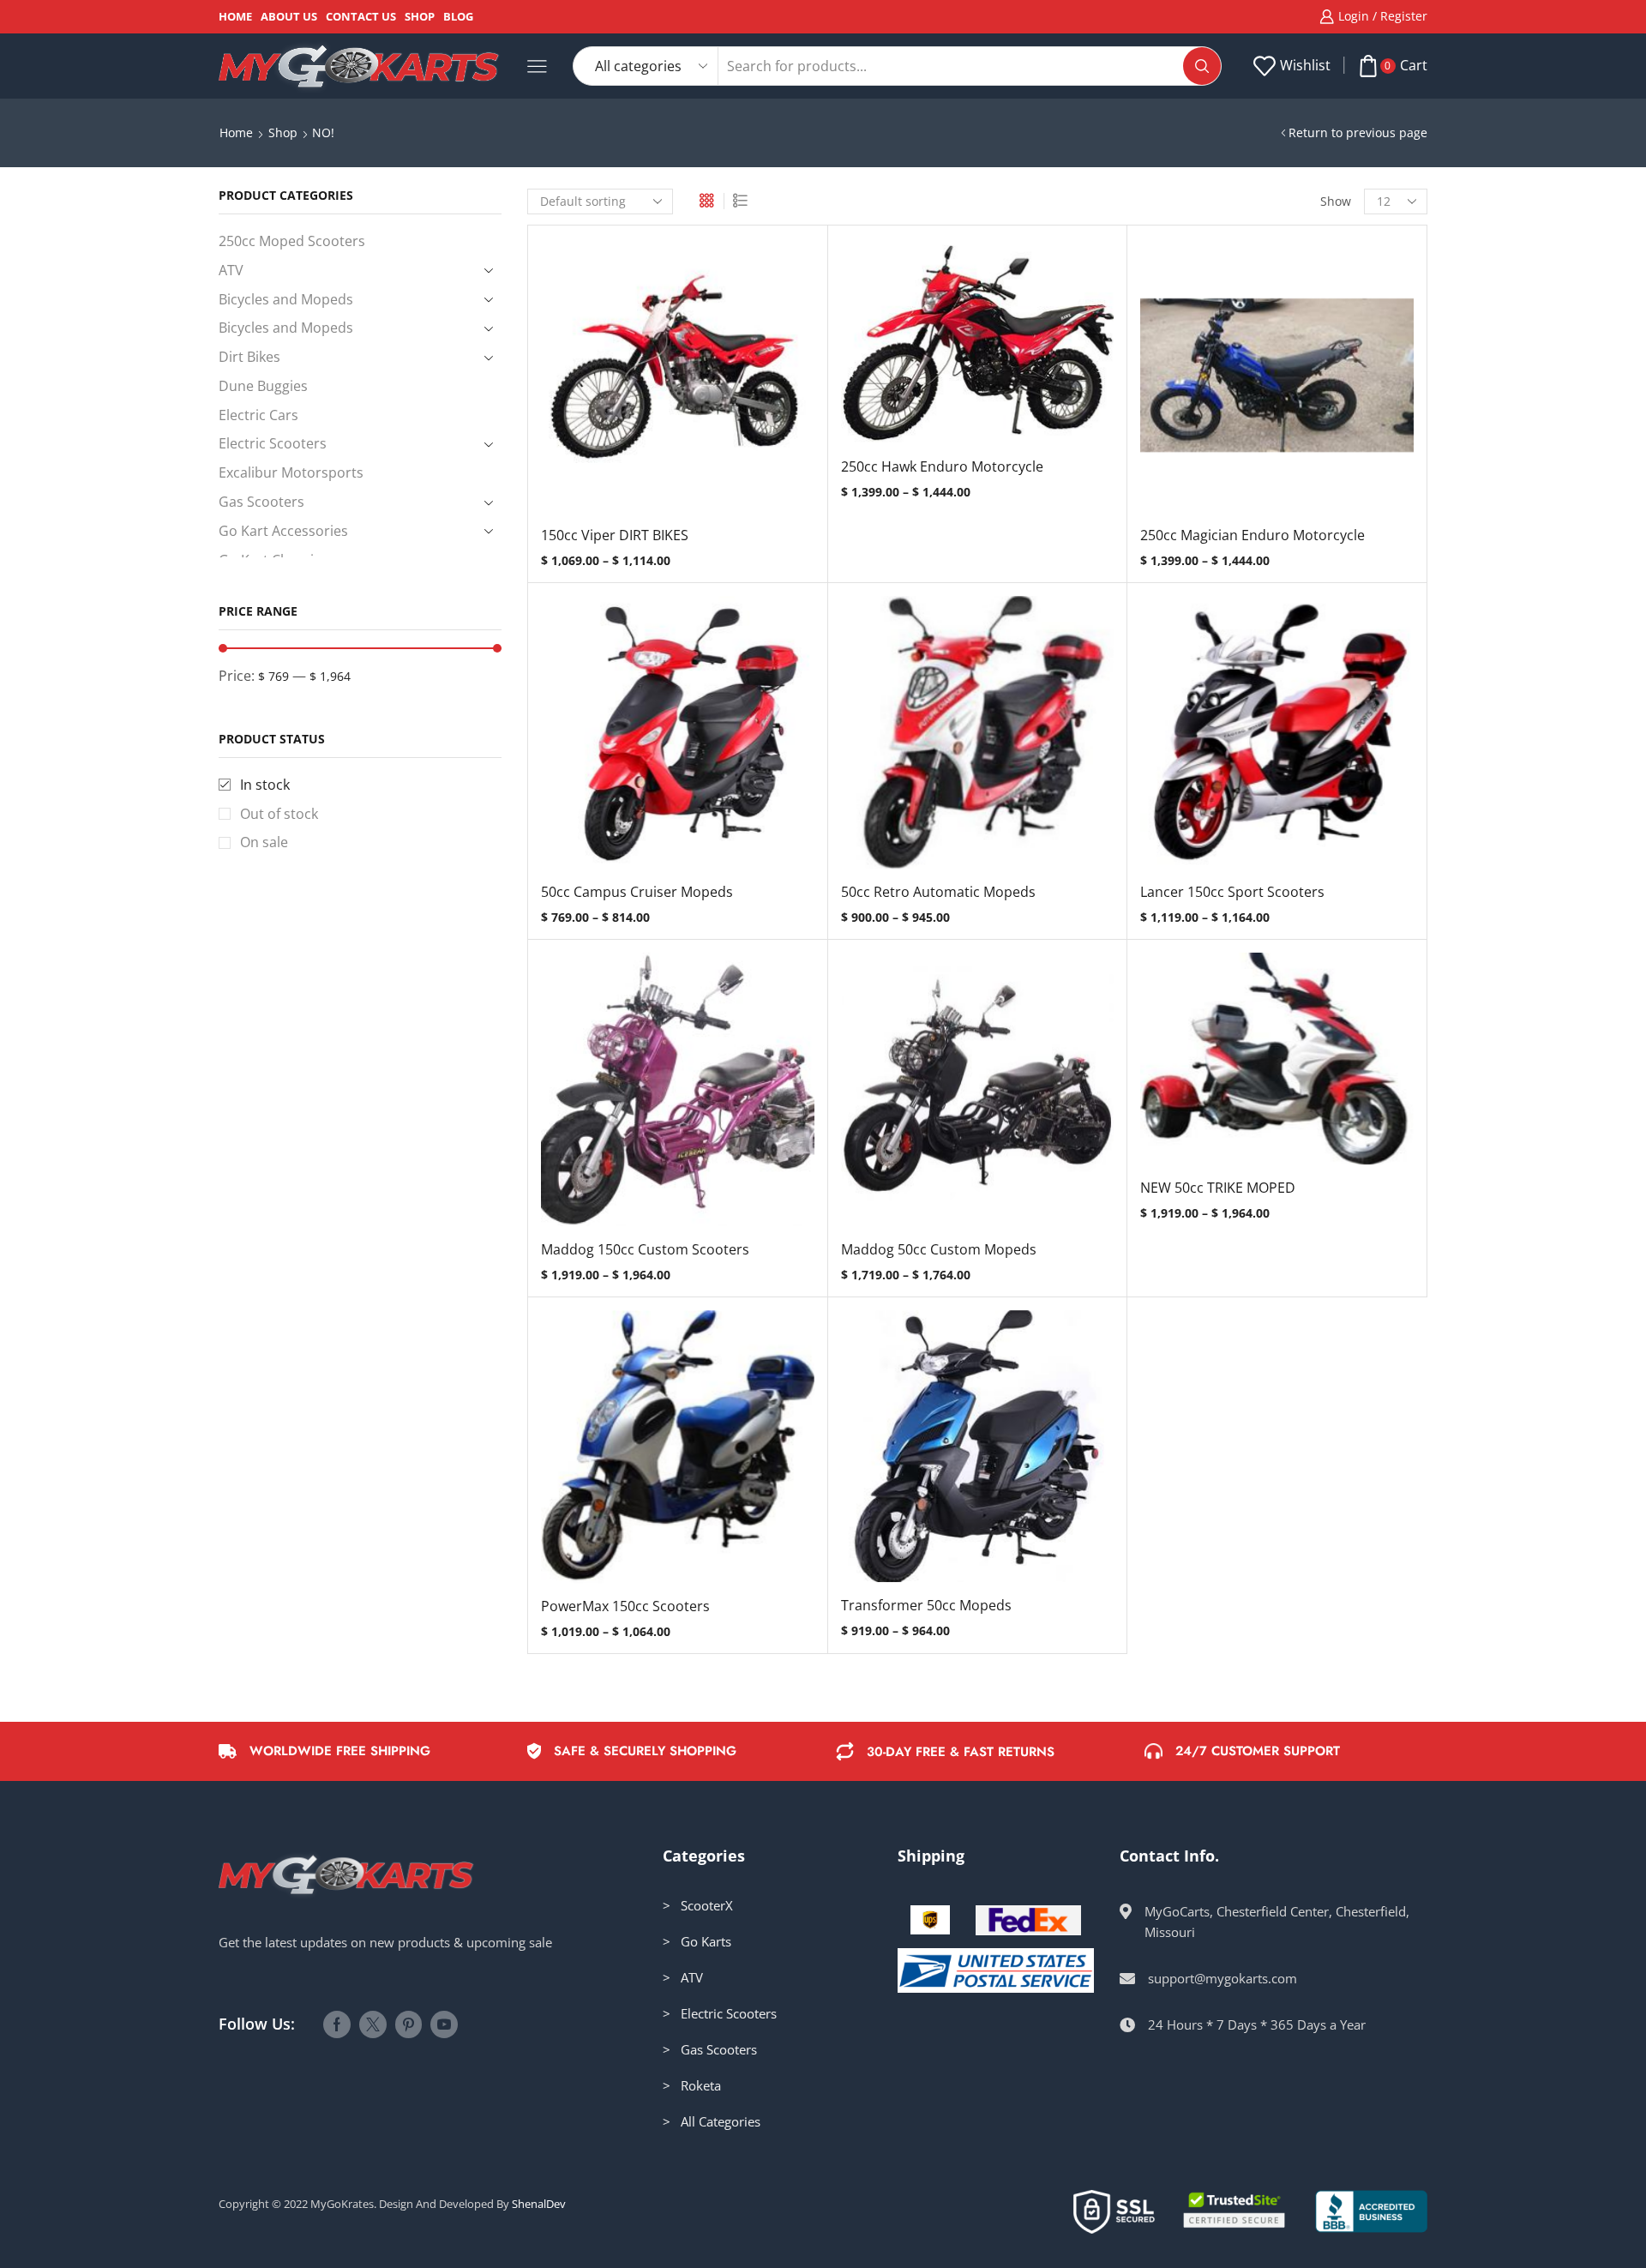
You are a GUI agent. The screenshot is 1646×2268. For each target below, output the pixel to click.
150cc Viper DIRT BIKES (615, 535)
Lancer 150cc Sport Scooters (1232, 892)
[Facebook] (337, 2024)
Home (235, 16)
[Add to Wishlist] (642, 382)
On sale (264, 842)
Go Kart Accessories (283, 531)
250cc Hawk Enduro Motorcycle (942, 466)
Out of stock (279, 814)
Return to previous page (1358, 132)
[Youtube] (444, 2024)
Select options (677, 382)
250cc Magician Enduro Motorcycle (1253, 535)
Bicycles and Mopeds (286, 299)
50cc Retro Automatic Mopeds (938, 892)
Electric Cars (258, 415)
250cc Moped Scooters (292, 241)
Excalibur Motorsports (291, 472)
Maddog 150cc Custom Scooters (645, 1249)
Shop (420, 16)
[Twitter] (373, 2024)
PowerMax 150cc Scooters (625, 1606)
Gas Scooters (261, 502)
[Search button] (1202, 66)
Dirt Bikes (249, 357)
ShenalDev (539, 2204)
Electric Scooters (273, 443)
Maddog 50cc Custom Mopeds (939, 1249)
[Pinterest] (408, 2024)
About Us (289, 16)
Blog (458, 16)
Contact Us (361, 16)
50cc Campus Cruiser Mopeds (637, 892)
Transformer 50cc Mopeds (926, 1605)
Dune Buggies (263, 386)
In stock (265, 785)
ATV (231, 270)
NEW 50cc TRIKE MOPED (1218, 1188)
